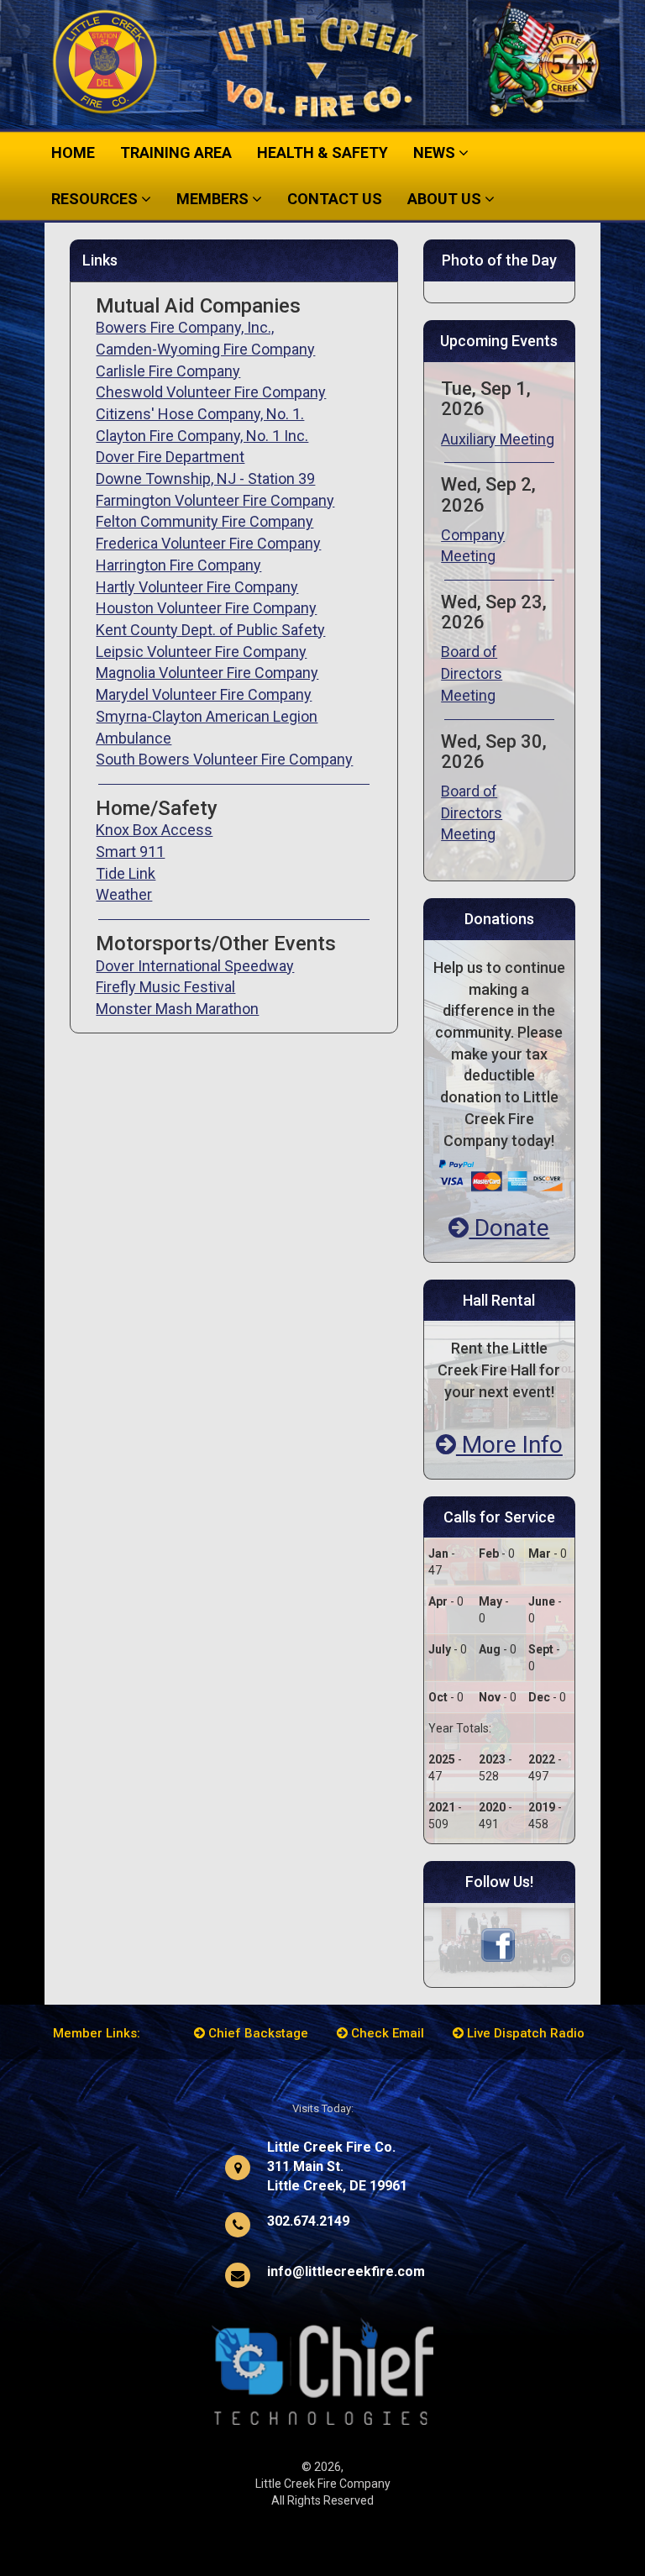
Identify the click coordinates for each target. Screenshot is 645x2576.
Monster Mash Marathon (177, 1009)
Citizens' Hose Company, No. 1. (200, 414)
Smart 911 (130, 852)
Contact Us (335, 199)
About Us (446, 199)
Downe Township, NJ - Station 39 (205, 478)
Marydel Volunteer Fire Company (204, 694)
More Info (509, 1445)
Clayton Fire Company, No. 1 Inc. (202, 436)
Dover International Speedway (195, 966)
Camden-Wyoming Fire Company (205, 349)
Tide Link (126, 873)
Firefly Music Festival (165, 987)
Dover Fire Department (170, 457)
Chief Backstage (257, 2033)
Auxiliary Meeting (498, 439)
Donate (509, 1228)
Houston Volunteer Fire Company (206, 608)
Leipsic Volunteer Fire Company (201, 652)
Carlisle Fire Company (168, 371)
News (436, 152)
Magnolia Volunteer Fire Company (207, 673)
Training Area (176, 152)
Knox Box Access (154, 830)
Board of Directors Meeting (472, 673)
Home (73, 152)
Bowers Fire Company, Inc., (185, 327)
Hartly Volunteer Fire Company (197, 587)
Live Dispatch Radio (524, 2033)
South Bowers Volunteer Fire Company (224, 759)
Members (214, 199)
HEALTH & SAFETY (322, 152)
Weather (124, 894)
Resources (96, 199)
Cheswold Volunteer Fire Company (211, 392)
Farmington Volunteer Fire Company (215, 500)
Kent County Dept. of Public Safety (210, 630)
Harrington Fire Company (178, 565)
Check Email (386, 2033)
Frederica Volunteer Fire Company (208, 543)
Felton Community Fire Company (205, 521)
